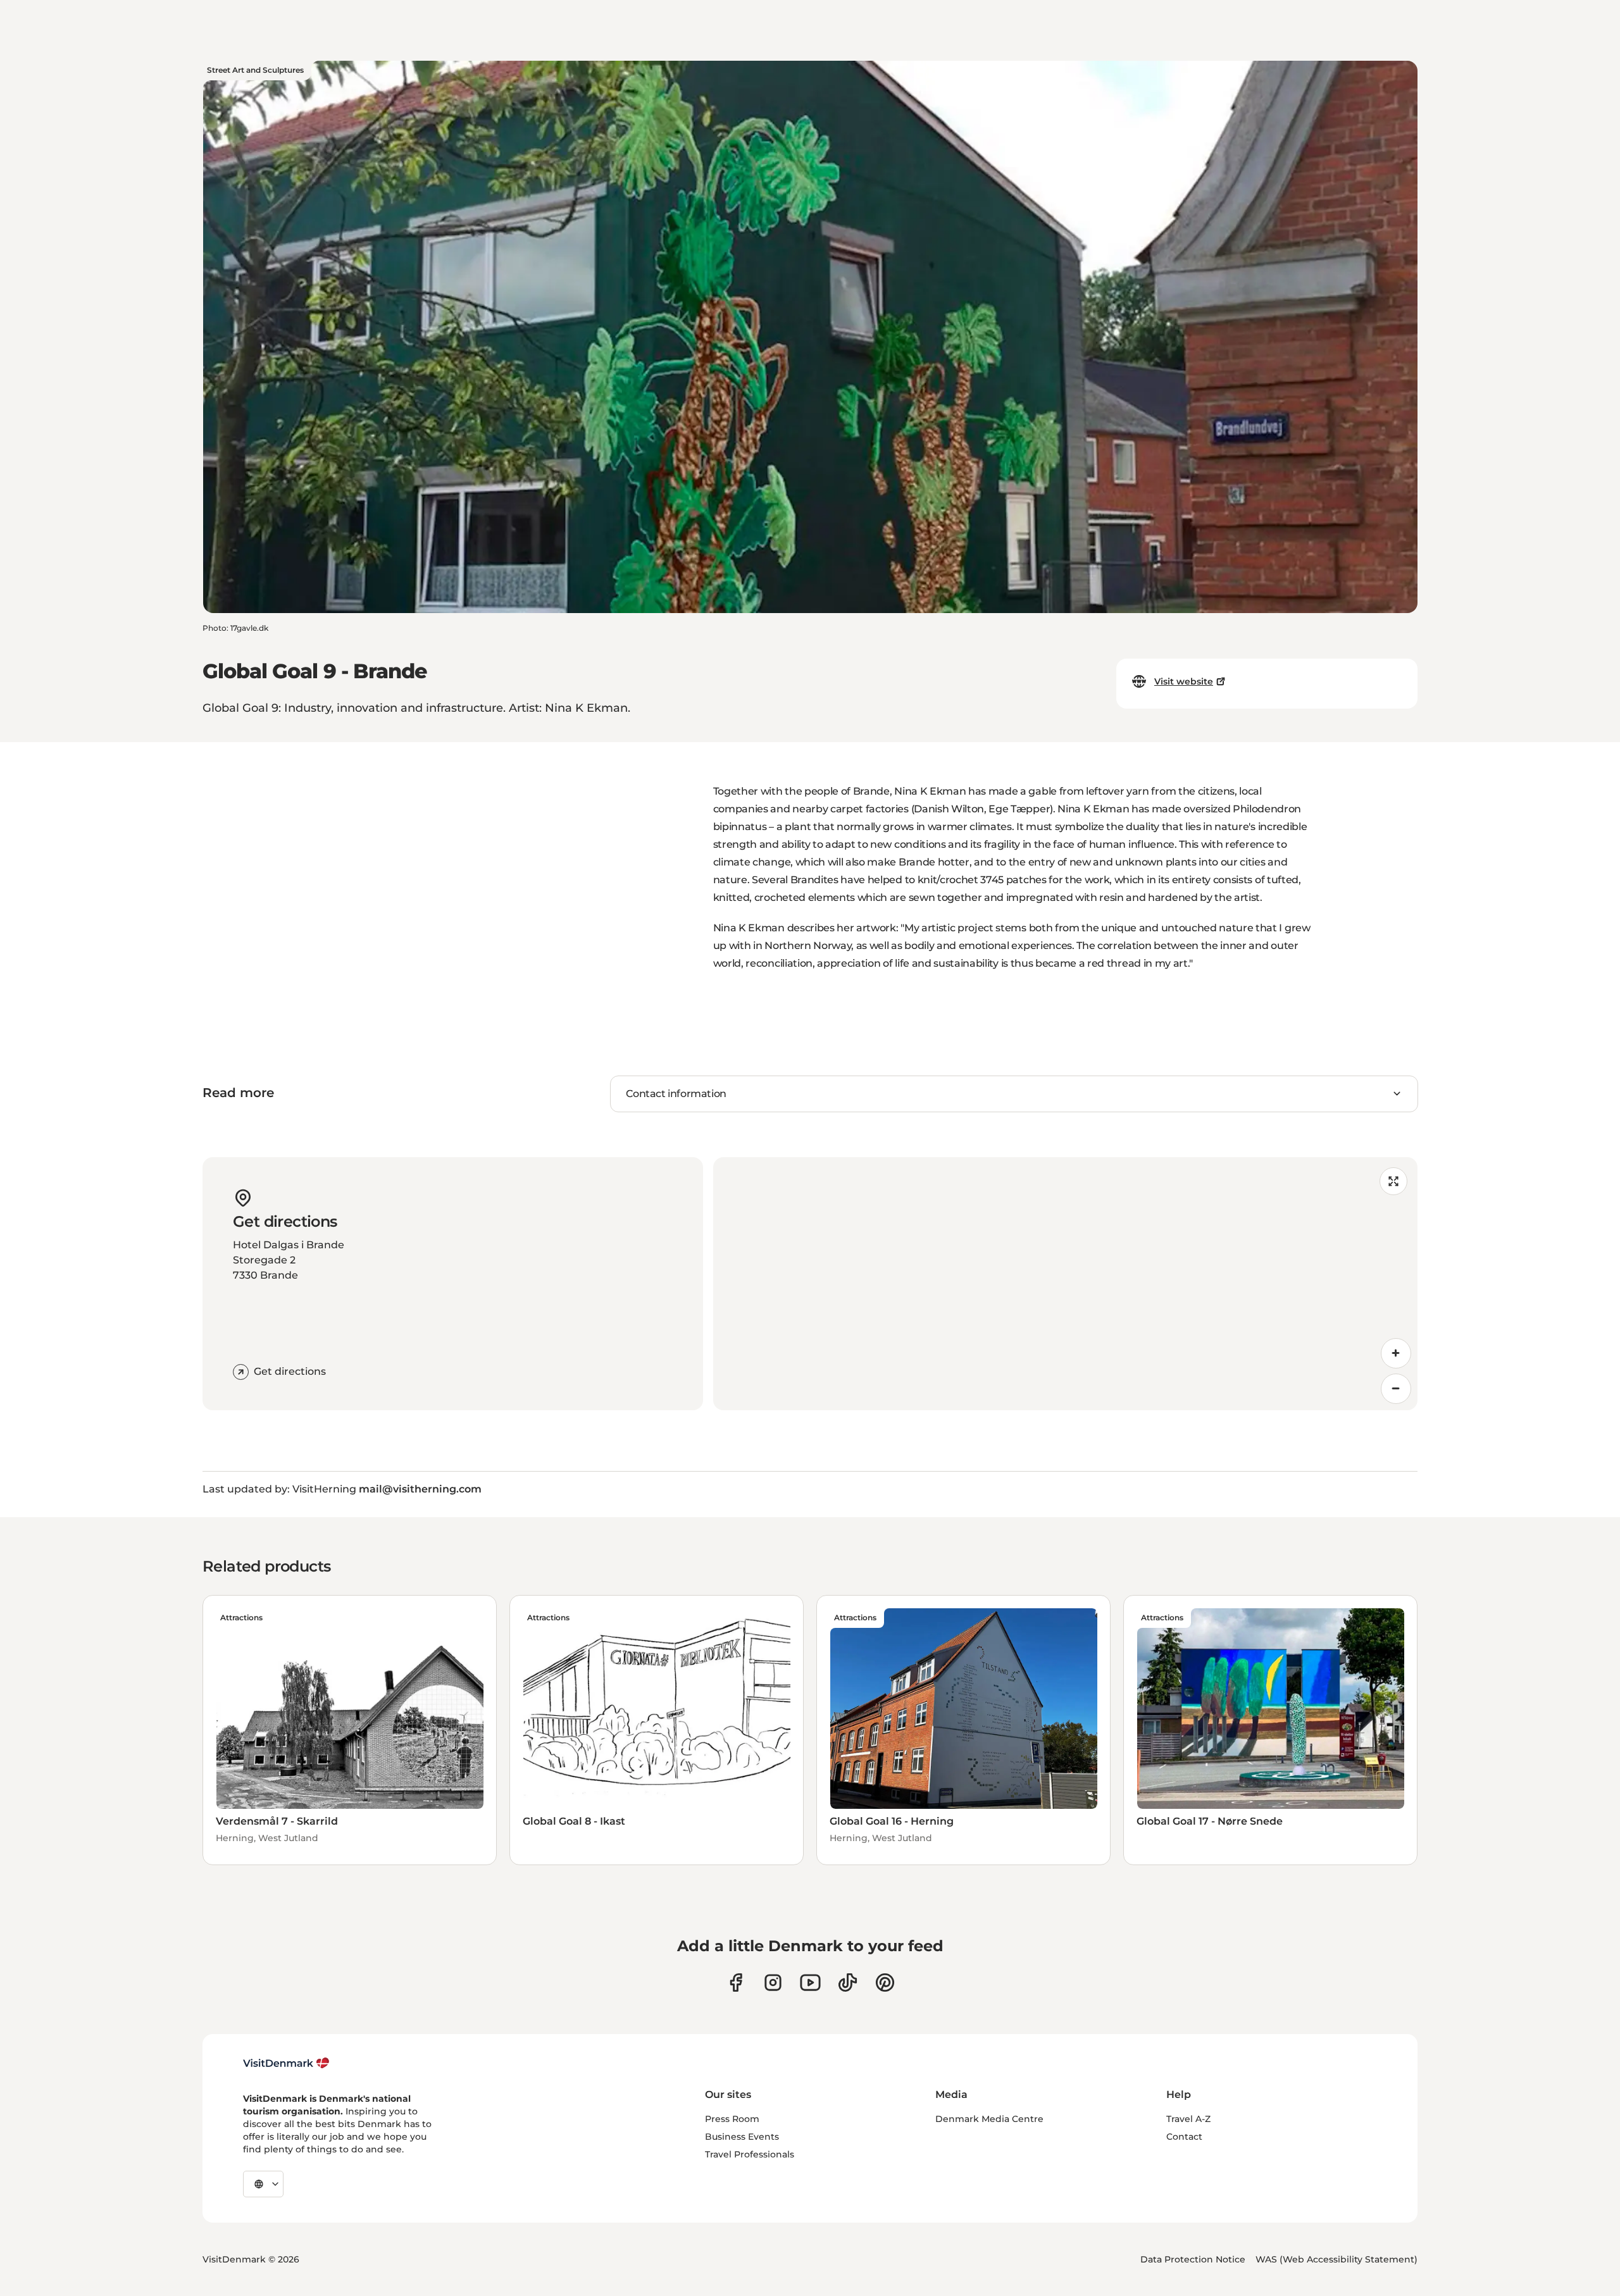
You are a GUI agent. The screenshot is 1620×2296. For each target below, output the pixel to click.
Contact (1184, 2137)
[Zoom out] (1396, 1389)
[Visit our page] (773, 1983)
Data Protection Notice (1193, 2259)
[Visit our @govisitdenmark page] (848, 1983)
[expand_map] (1393, 1181)
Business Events (742, 2137)
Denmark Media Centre (989, 2119)
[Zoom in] (1396, 1353)
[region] (1065, 1284)
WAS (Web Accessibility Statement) (1336, 2259)
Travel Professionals (750, 2154)
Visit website (1184, 681)
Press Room (732, 2119)
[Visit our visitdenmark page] (810, 1983)
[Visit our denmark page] (736, 1983)
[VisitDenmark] (286, 2063)
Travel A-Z (1188, 2119)
